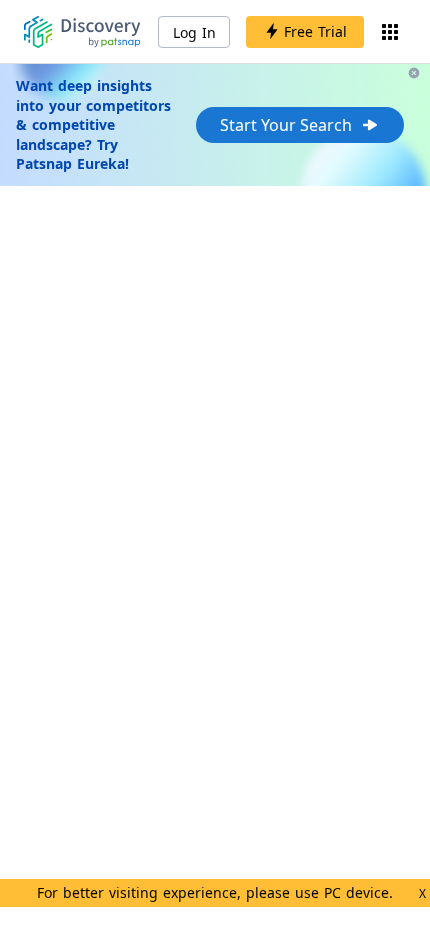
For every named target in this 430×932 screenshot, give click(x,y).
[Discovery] (82, 32)
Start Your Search (286, 125)
